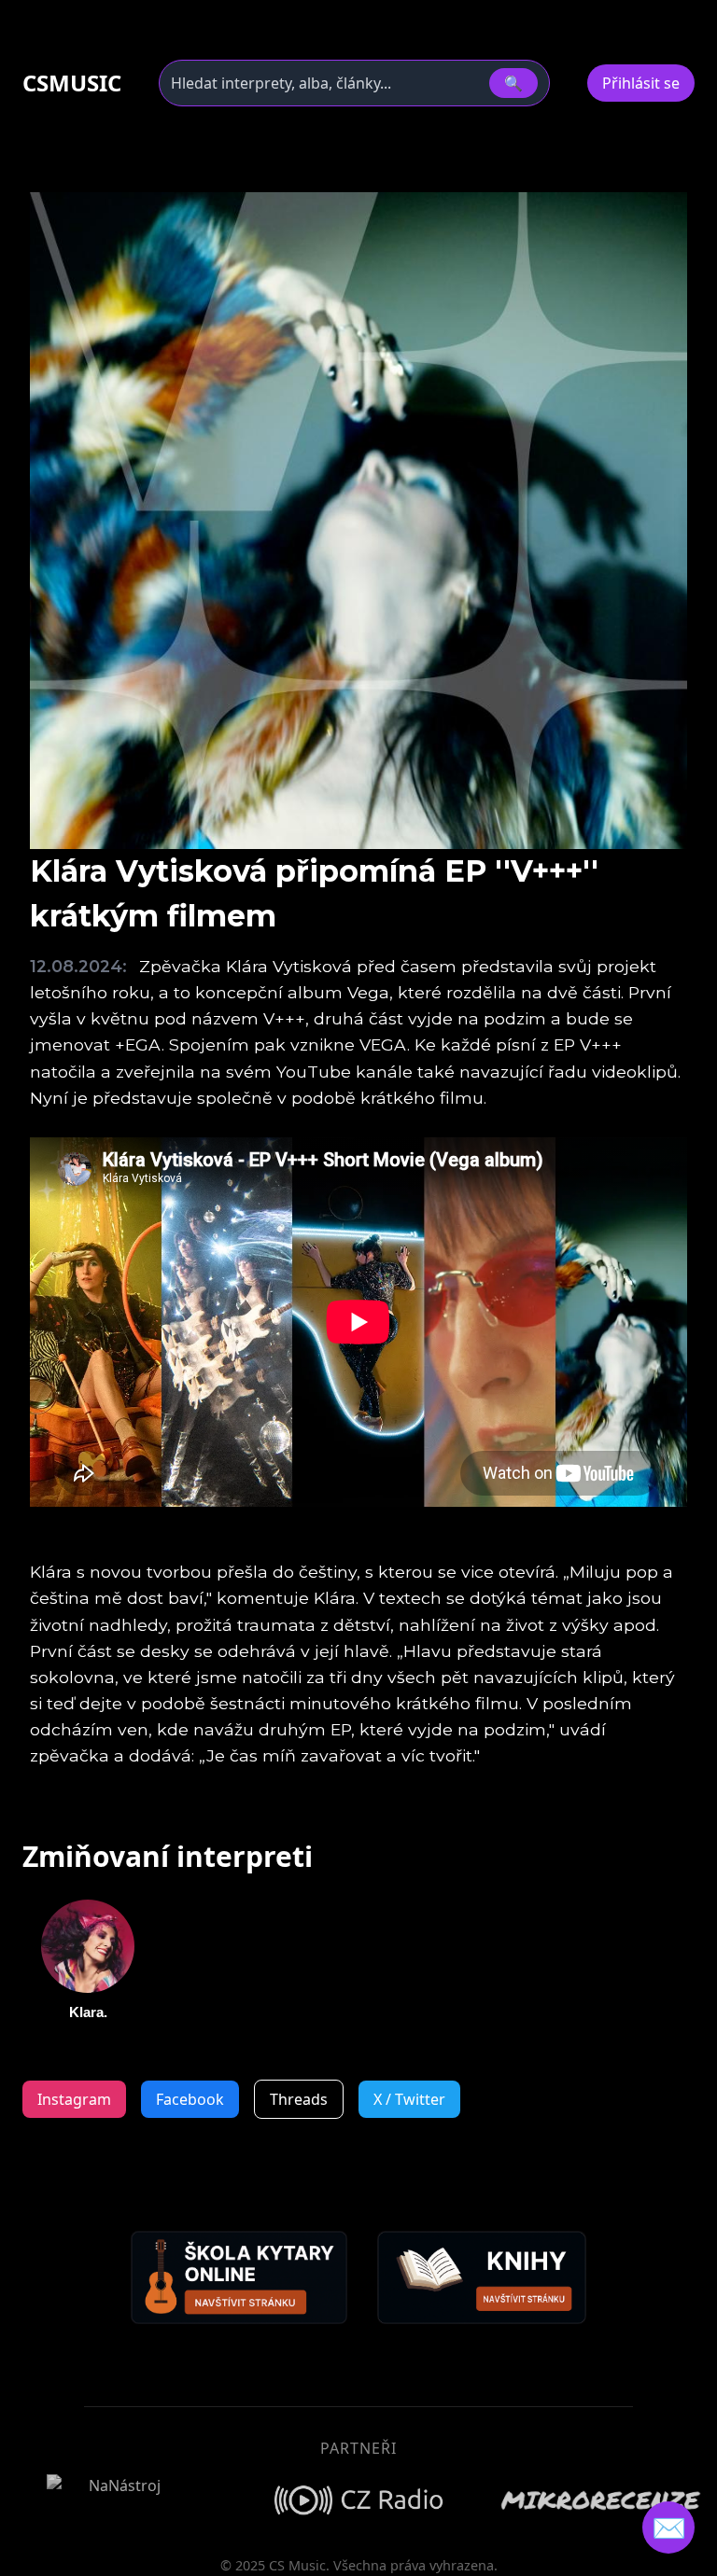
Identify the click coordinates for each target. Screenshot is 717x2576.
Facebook (190, 2099)
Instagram (74, 2099)
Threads (299, 2099)
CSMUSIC (72, 83)
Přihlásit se (641, 83)
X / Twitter (409, 2099)
